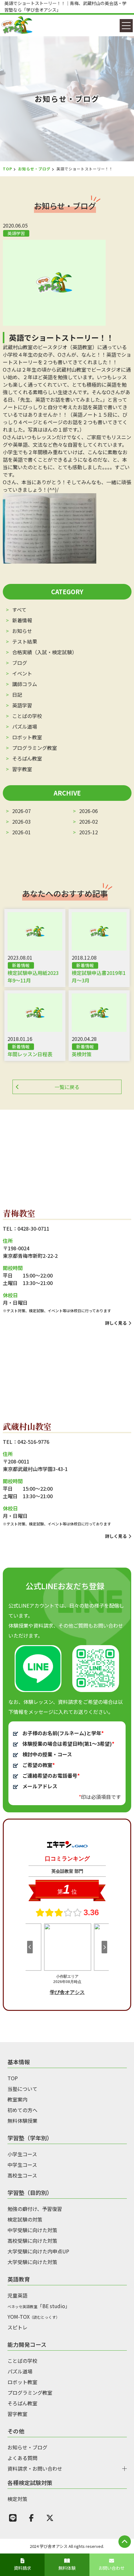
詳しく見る (116, 1323)
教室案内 (17, 2099)
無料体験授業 (22, 2121)
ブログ (20, 663)
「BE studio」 (39, 2306)
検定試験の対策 (25, 2219)
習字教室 (22, 769)
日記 (17, 695)
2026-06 (88, 811)
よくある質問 (22, 2458)
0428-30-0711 (33, 1228)
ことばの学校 (27, 716)
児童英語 (17, 2295)
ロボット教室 (27, 737)
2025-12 (88, 832)
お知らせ (22, 631)
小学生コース (22, 2154)
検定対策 (17, 2499)
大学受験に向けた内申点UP (38, 2251)
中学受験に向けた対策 (32, 2230)
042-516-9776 (33, 1442)
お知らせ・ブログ (34, 169)
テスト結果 (25, 641)
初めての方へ (22, 2110)
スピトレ (17, 2327)
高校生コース (22, 2175)
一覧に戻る (67, 1087)
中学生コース (22, 2165)
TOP (7, 169)
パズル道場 (25, 726)
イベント (22, 673)
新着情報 (22, 620)
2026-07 (22, 811)
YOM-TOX (33, 2317)
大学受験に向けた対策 (32, 2262)
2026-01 (22, 832)
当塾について (22, 2089)
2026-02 (88, 821)
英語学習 (22, 705)
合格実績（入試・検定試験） (45, 652)
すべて (19, 610)
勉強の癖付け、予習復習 (35, 2209)
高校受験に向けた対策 (32, 2241)
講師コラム (25, 684)
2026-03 (22, 821)
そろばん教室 (27, 758)
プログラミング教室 (35, 748)
